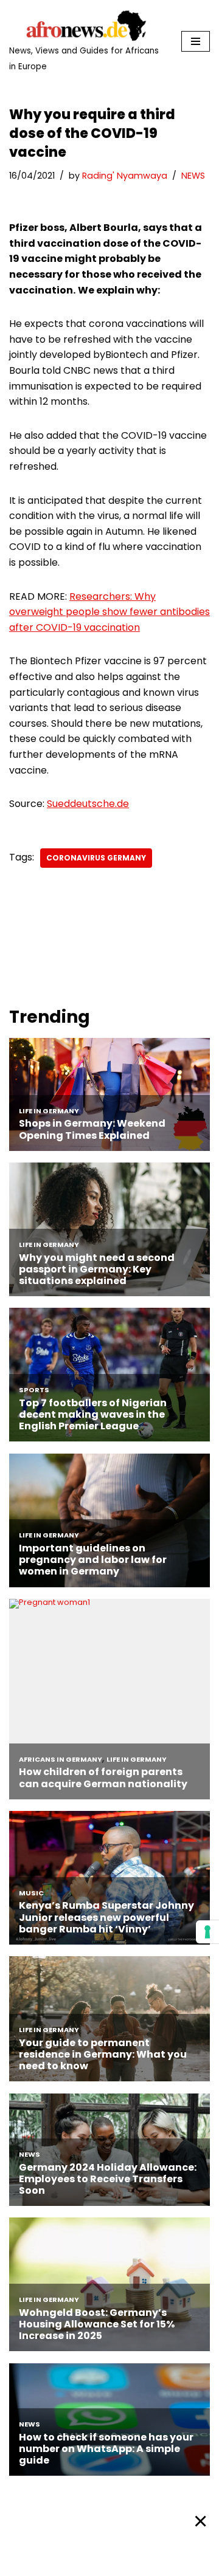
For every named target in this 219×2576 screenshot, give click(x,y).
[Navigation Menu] (196, 41)
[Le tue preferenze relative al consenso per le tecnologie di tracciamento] (207, 1932)
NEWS (193, 176)
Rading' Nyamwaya (125, 176)
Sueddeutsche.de (88, 804)
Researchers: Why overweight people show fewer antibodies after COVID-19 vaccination (109, 612)
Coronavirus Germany (96, 858)
